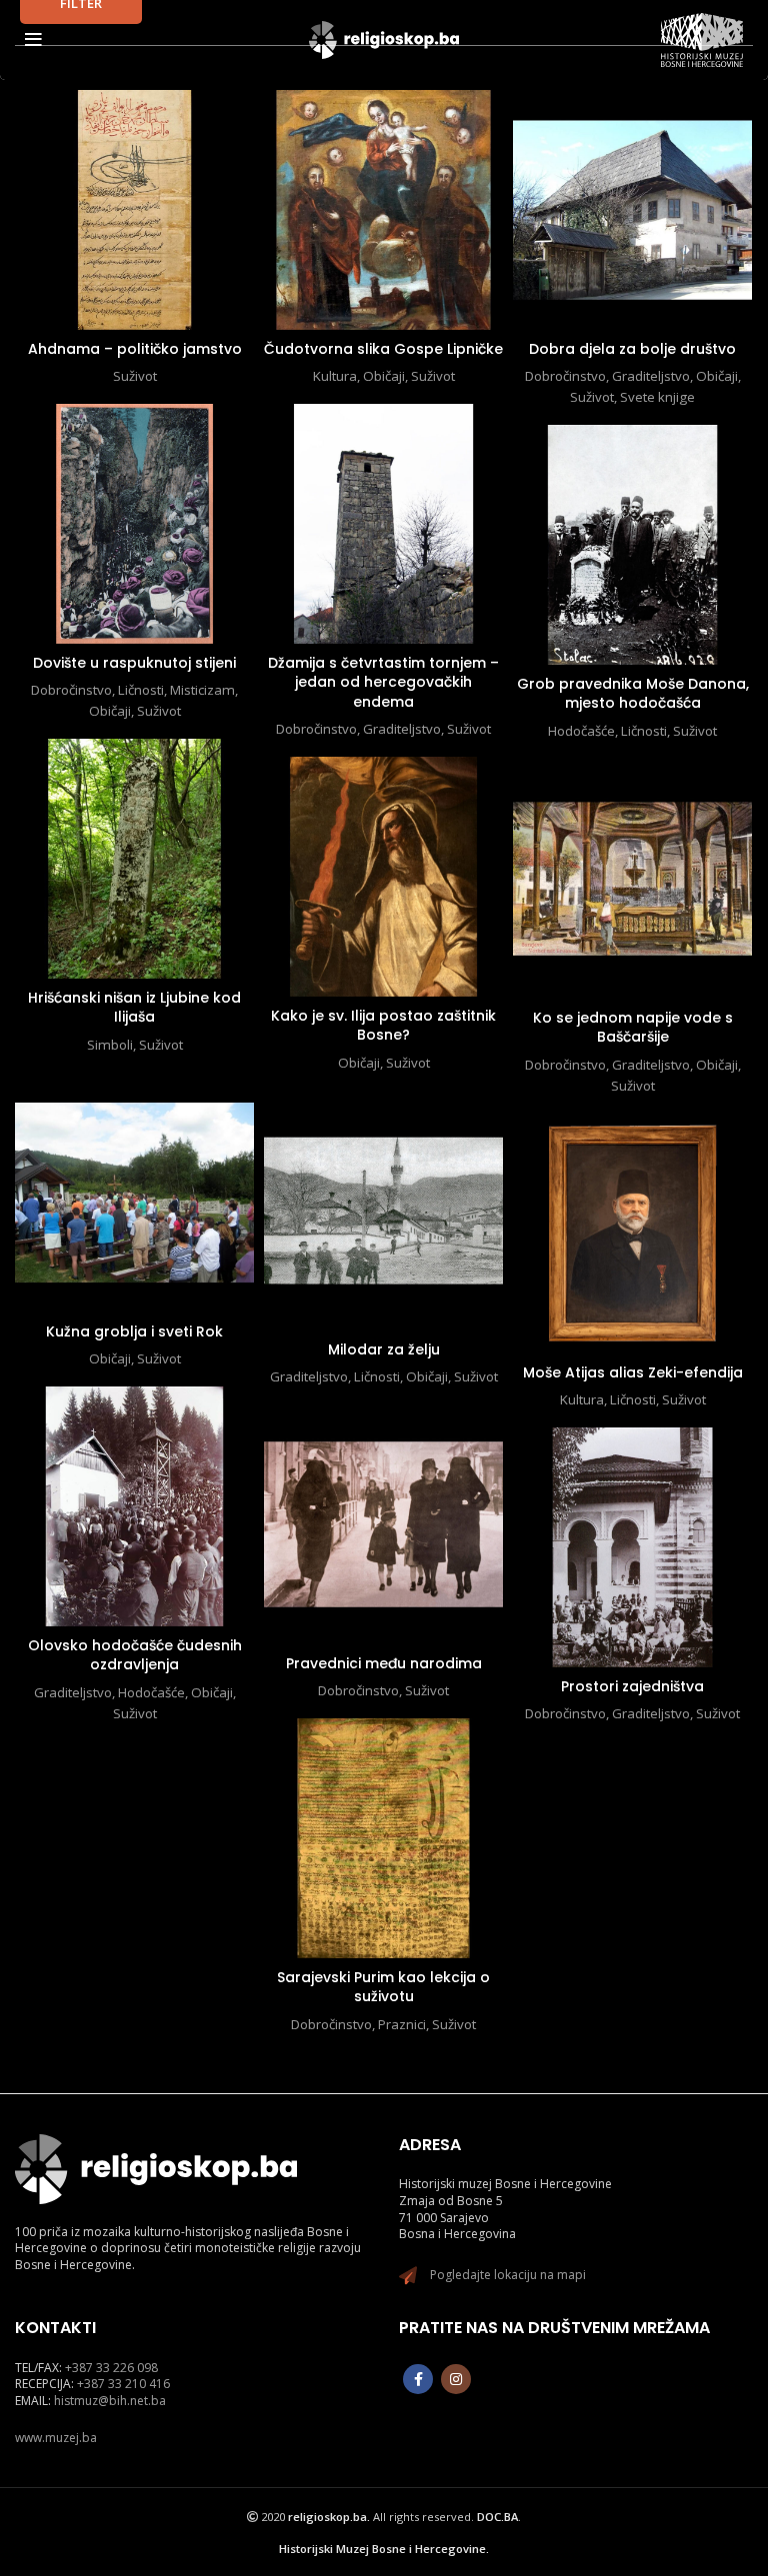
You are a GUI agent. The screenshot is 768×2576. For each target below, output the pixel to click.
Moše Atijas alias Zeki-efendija (633, 1372)
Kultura (335, 376)
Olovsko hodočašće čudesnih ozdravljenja (135, 1655)
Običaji (384, 376)
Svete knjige (657, 397)
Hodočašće (581, 731)
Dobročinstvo (565, 376)
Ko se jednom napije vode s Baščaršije (633, 1028)
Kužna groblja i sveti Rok (134, 1331)
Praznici (402, 2024)
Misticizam (202, 690)
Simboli (110, 1045)
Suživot (135, 376)
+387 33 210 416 (123, 2384)
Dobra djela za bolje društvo (632, 349)
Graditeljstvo (651, 376)
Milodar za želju (384, 1349)
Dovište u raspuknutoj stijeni (134, 663)
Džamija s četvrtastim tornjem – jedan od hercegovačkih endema (383, 682)
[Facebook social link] (418, 2379)
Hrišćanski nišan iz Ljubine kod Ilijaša (134, 1008)
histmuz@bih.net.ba (110, 2401)
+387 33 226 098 (111, 2368)
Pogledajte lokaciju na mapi (508, 2275)
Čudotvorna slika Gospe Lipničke (383, 349)
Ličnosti (141, 690)
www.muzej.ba (56, 2438)
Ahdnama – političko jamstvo (135, 349)
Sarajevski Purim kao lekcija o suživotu (383, 1987)
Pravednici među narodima (384, 1663)
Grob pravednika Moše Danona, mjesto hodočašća (633, 694)
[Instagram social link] (456, 2379)
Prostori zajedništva (632, 1686)
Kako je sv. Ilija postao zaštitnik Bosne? (383, 1026)
